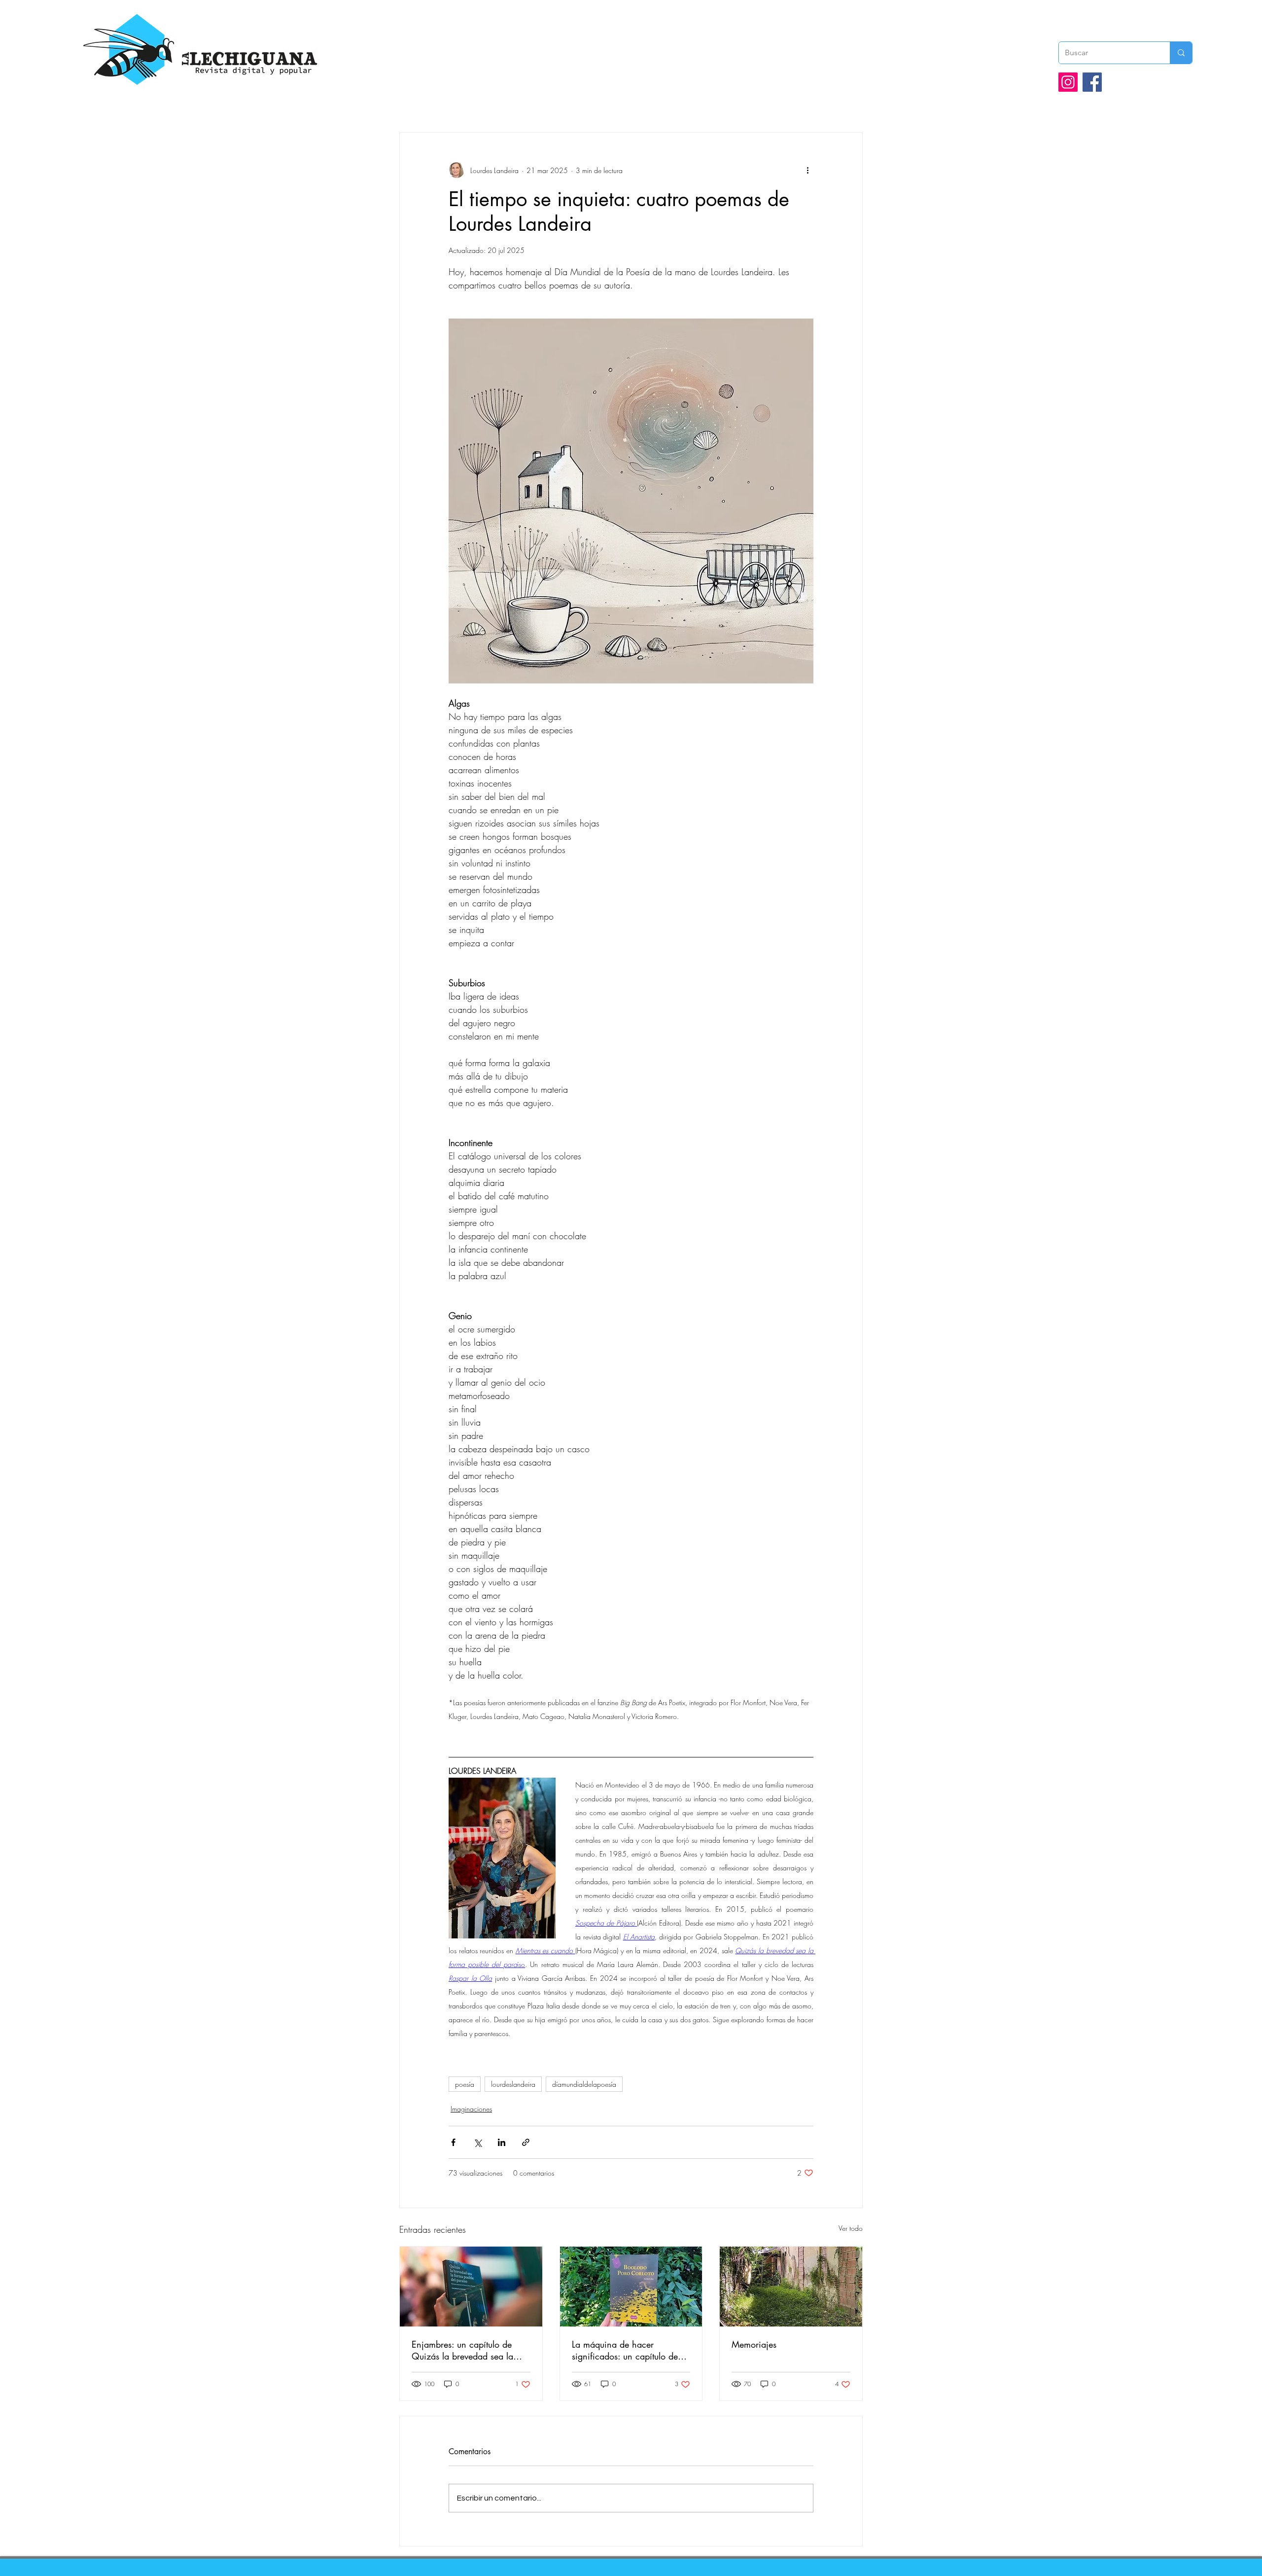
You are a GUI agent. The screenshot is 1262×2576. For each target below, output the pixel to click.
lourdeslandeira (513, 2084)
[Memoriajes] (791, 2287)
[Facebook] (1092, 82)
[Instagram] (1068, 82)
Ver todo (851, 2228)
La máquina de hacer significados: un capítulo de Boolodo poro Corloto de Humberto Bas (625, 2350)
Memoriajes (754, 2344)
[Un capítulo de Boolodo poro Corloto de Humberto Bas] (631, 2287)
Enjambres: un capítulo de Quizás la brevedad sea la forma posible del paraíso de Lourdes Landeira (467, 2350)
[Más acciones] (807, 170)
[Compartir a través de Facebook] (453, 2142)
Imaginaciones (471, 2109)
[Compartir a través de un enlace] (526, 2142)
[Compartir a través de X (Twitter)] (477, 2142)
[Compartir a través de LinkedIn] (502, 2142)
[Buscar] (1181, 53)
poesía (465, 2084)
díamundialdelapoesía (584, 2084)
